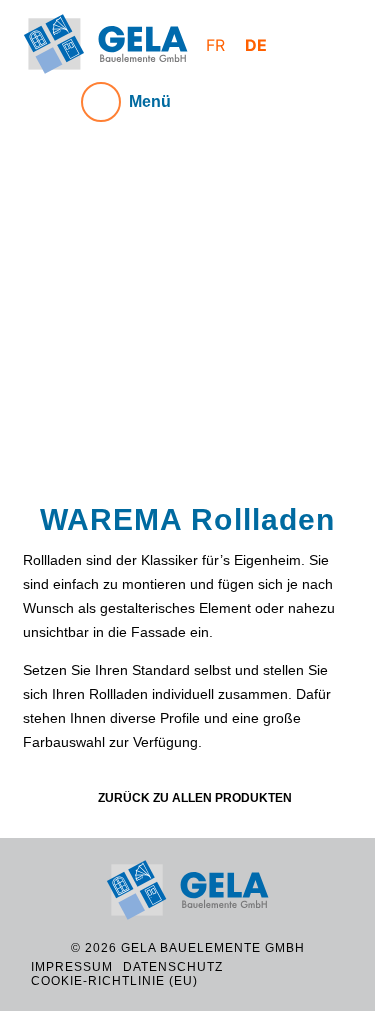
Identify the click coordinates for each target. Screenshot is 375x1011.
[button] (49, 327)
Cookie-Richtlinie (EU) (114, 981)
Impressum (72, 967)
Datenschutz (173, 967)
